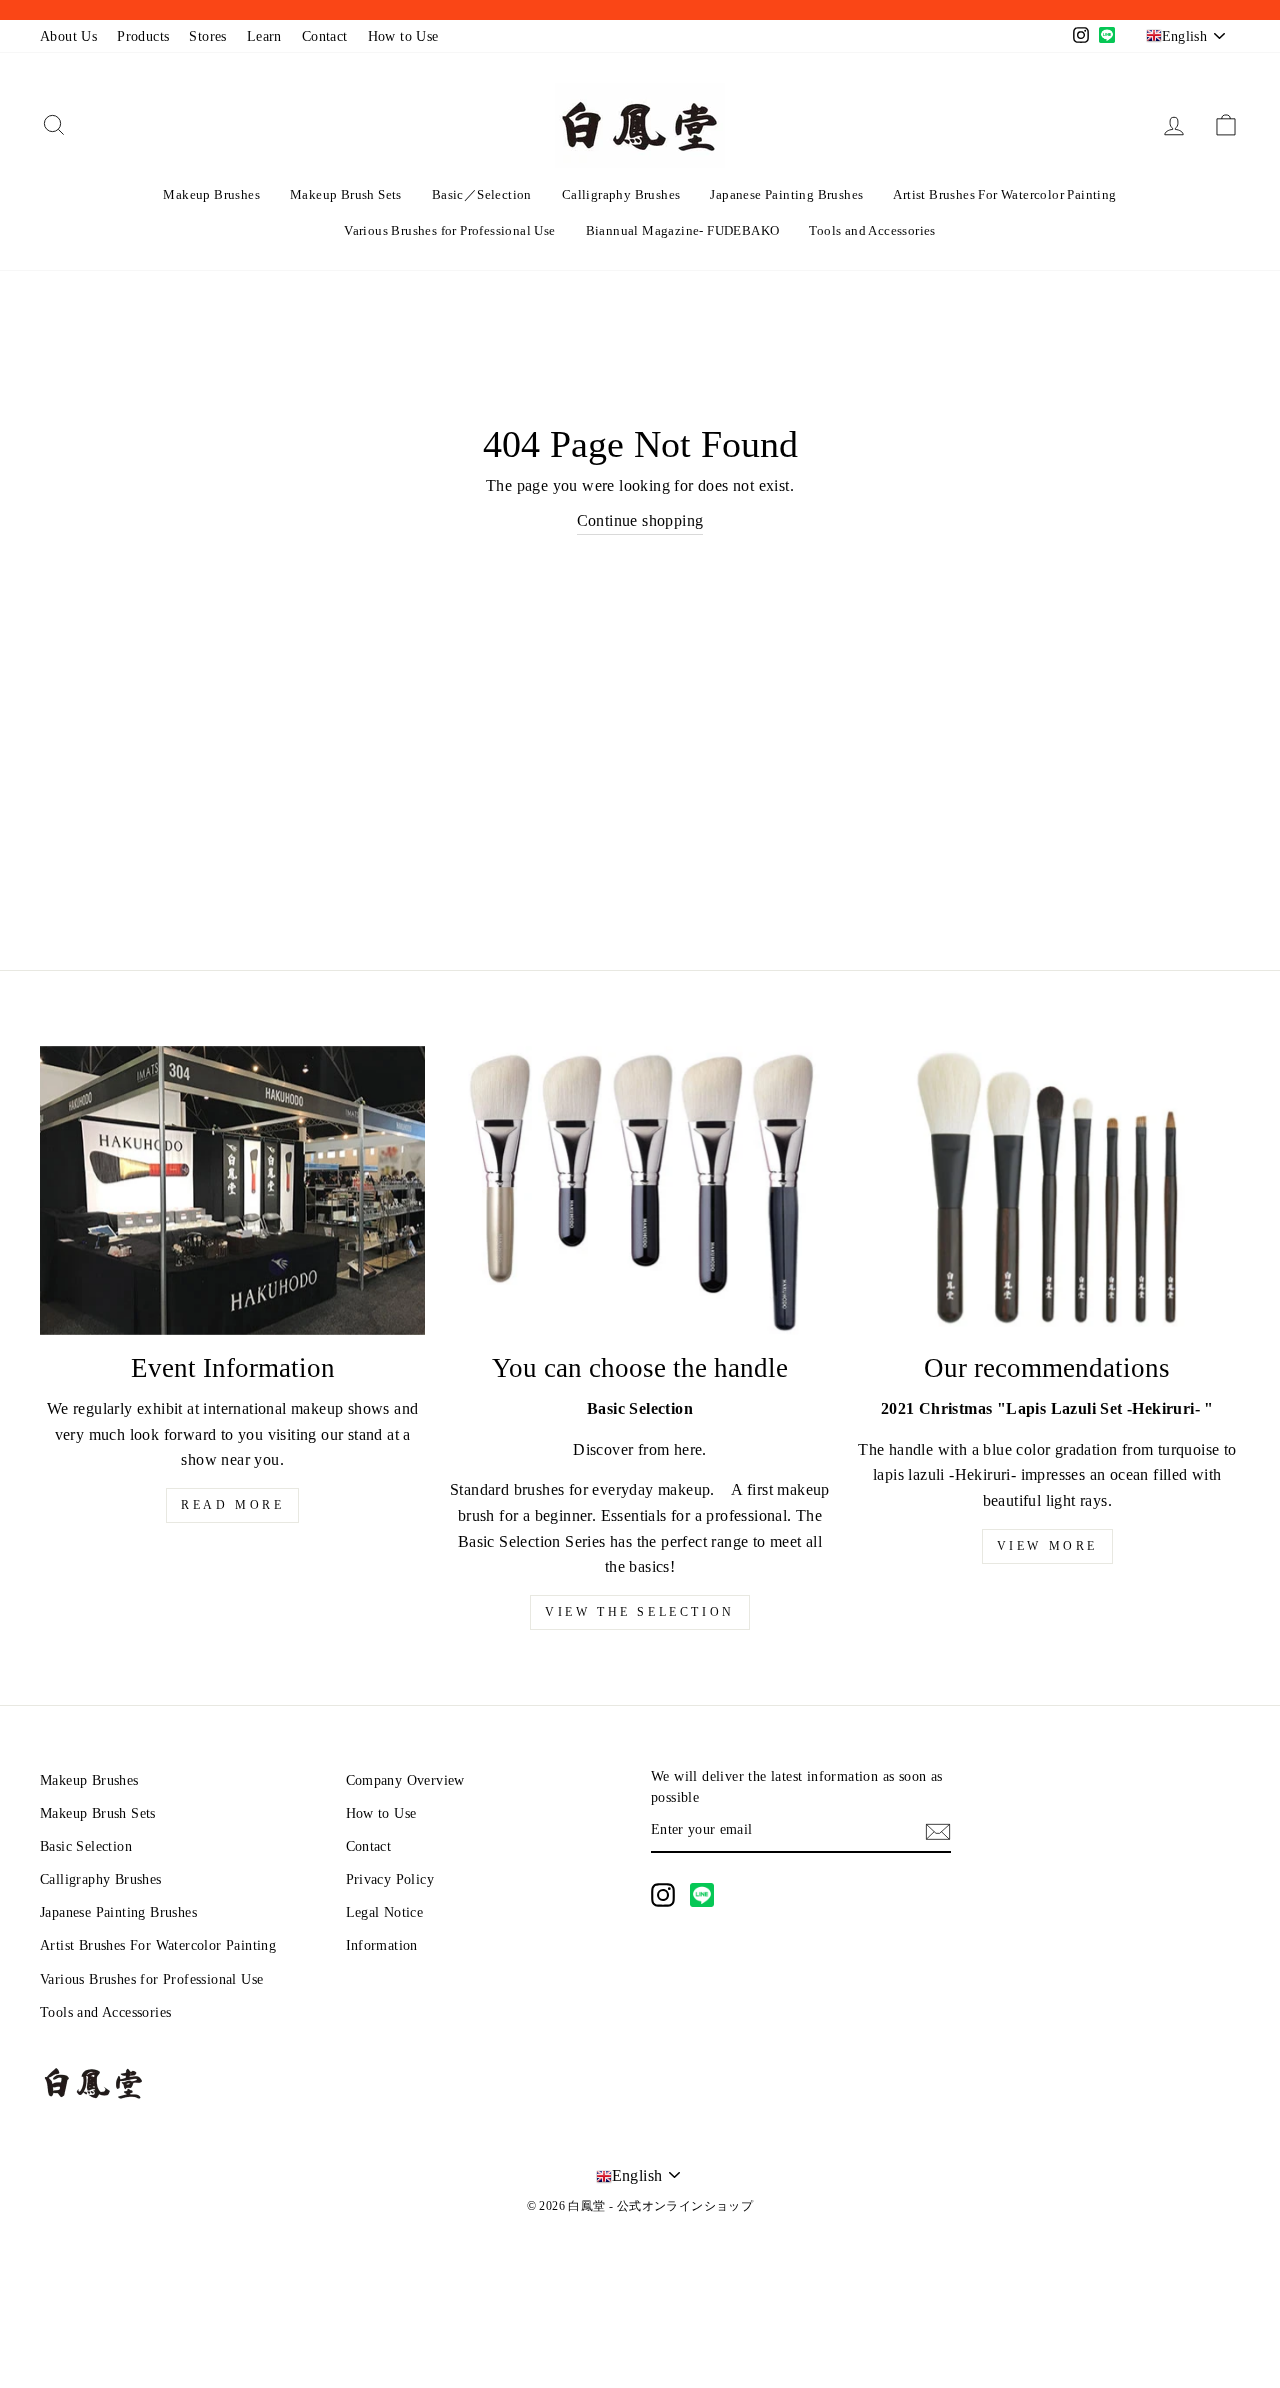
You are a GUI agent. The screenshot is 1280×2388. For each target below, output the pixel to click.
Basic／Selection (482, 194)
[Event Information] (232, 1190)
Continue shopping (640, 520)
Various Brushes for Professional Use (449, 230)
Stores (207, 36)
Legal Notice (385, 1912)
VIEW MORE (1047, 1546)
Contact (325, 36)
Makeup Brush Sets (346, 194)
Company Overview (405, 1780)
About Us (68, 36)
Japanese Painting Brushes (786, 194)
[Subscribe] (938, 1831)
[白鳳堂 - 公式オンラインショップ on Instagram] (663, 1895)
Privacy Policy (390, 1879)
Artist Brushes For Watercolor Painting (1004, 194)
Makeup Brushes (211, 194)
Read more (232, 1505)
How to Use (403, 36)
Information (382, 1945)
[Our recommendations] (1047, 1190)
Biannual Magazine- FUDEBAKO (683, 230)
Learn (264, 36)
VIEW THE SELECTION (640, 1612)
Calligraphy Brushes (621, 194)
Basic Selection (86, 1846)
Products (143, 36)
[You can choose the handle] (639, 1190)
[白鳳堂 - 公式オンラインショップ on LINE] (702, 1895)
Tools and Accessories (872, 230)
